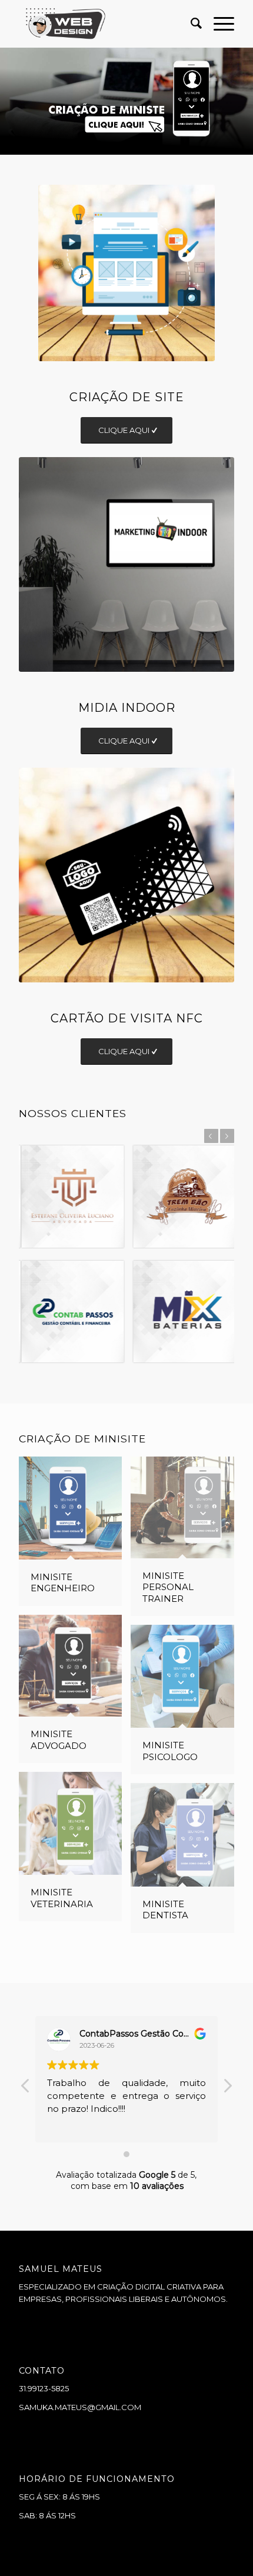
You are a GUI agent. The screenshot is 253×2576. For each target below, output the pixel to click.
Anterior (10, 101)
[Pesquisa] (190, 24)
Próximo (243, 101)
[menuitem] (190, 24)
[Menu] (218, 24)
